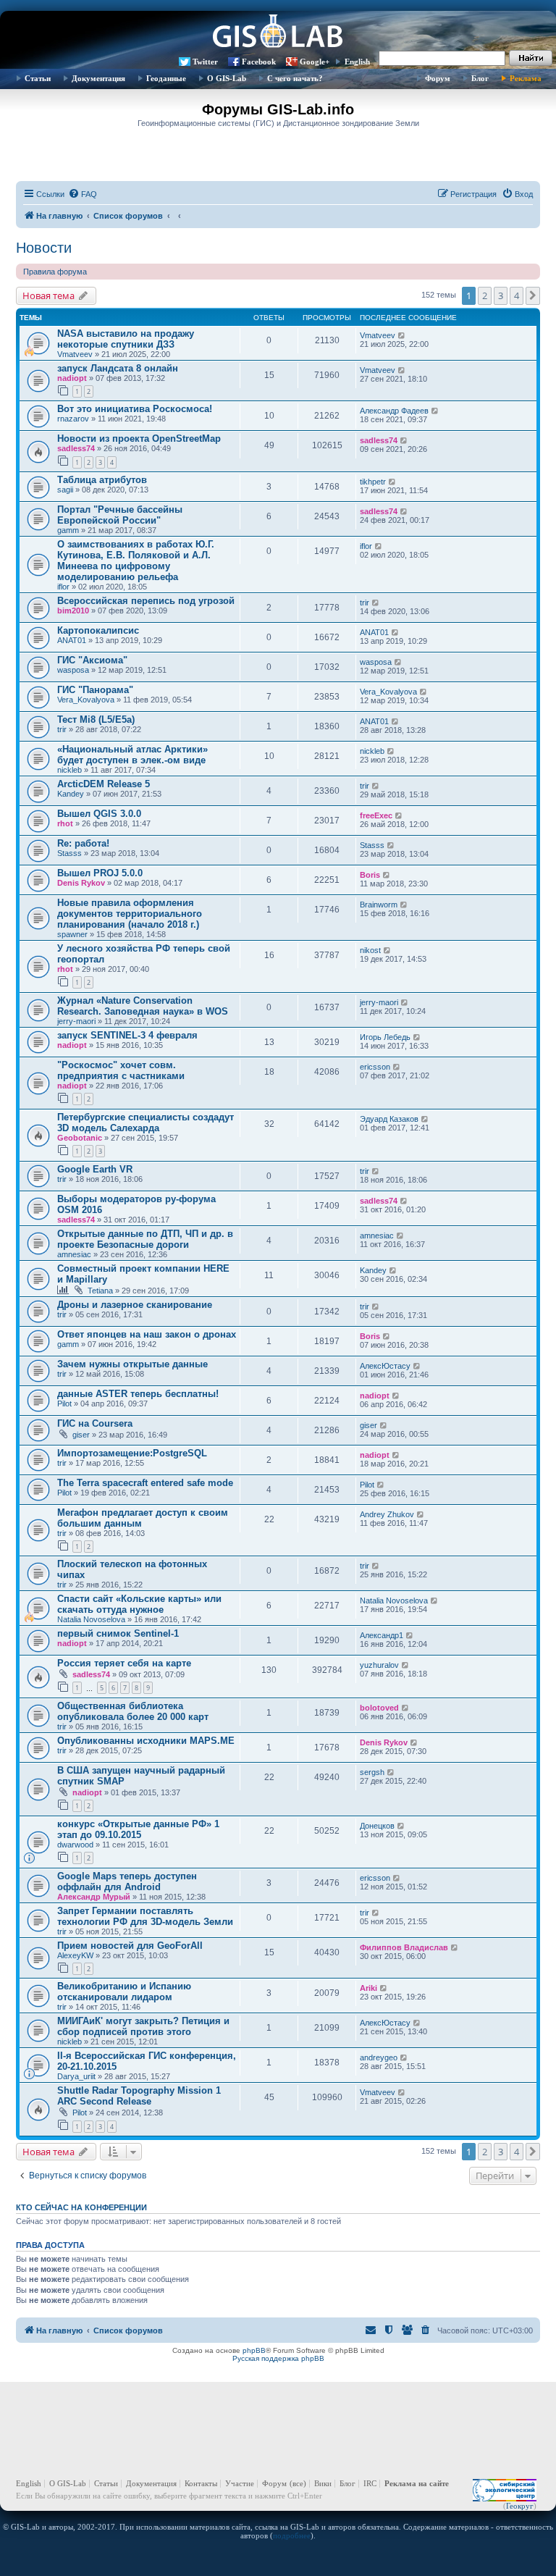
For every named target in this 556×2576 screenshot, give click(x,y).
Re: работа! (83, 843)
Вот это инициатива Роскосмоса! (135, 409)
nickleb (69, 770)
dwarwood (75, 1845)
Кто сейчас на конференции (81, 2207)
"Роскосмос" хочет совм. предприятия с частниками (121, 1070)
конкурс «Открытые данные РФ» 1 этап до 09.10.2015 (138, 1829)
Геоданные (166, 78)
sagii (65, 490)
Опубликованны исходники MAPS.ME (146, 1741)
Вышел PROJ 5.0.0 (100, 873)
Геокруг (520, 2506)
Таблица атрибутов (102, 480)
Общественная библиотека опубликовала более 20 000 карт (133, 1711)
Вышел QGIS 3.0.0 (99, 814)
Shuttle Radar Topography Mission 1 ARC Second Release (139, 2096)
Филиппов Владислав (404, 1947)
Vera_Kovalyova (86, 700)
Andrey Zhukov (387, 1514)
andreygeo (379, 2057)
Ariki (368, 1988)
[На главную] (278, 33)
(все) (298, 2483)
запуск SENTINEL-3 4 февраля (127, 1035)
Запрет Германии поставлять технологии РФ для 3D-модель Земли (145, 1916)
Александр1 (382, 1635)
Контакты (201, 2483)
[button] (533, 295)
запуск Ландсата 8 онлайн (118, 368)
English (357, 62)
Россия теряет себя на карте (124, 1663)
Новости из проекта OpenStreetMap (139, 439)
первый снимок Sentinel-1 (118, 1633)
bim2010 (73, 611)
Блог (480, 78)
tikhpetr (373, 482)
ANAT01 (72, 640)
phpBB (254, 2350)
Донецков (377, 1826)
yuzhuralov (379, 1665)
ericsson (375, 1067)
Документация (98, 78)
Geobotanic (80, 1138)
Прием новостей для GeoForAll (130, 1946)
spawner (72, 934)
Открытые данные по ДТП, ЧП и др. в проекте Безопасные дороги (145, 1239)
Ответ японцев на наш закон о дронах (147, 1334)
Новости (44, 248)
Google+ (315, 62)
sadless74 (76, 448)
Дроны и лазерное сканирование (135, 1305)
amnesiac (74, 1254)
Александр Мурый (94, 1897)
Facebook (259, 62)
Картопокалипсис (98, 630)
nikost (370, 950)
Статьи (38, 78)
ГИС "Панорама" (95, 690)
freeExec (376, 815)
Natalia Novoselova (91, 1619)
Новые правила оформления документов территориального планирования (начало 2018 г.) (130, 914)
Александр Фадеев (394, 411)
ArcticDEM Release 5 (104, 784)
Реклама (526, 78)
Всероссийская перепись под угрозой (146, 601)
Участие (240, 2483)
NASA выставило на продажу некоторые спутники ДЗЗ (126, 339)
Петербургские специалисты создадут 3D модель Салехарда (146, 1123)
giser (81, 1435)
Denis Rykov (81, 883)
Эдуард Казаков (389, 1119)
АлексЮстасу (385, 1366)
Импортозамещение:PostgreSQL (132, 1453)
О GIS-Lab (227, 78)
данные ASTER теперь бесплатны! (138, 1394)
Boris (370, 875)
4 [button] (517, 295)
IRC (370, 2483)
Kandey (71, 794)
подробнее (292, 2535)
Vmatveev (75, 354)
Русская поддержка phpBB (278, 2358)
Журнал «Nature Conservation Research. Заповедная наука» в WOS (143, 1006)
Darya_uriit (76, 2076)
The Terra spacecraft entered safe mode (145, 1483)
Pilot (64, 1404)
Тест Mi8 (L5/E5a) (96, 719)
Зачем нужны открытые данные (132, 1364)
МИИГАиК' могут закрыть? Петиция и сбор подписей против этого (143, 2026)
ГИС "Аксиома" (92, 660)
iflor (63, 587)
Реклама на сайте (417, 2483)
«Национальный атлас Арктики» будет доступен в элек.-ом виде (132, 755)
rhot (65, 823)
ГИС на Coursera (95, 1423)
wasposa (73, 670)
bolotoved (379, 1708)
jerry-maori (76, 1021)
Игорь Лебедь (385, 1037)
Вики (323, 2483)
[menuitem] (83, 194)
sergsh (372, 1772)
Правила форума (55, 272)
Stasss (69, 853)
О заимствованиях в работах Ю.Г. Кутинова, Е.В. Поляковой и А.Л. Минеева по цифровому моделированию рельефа (136, 561)
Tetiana (100, 1291)
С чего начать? (295, 78)
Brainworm (379, 905)
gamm (68, 530)
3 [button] (501, 295)
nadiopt (72, 378)
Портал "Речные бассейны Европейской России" (120, 515)
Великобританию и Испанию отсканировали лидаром (124, 1992)
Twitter (205, 62)
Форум (438, 78)
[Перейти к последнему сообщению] (402, 335)
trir (365, 603)
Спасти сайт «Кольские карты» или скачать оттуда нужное (139, 1604)
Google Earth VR (95, 1169)
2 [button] (485, 295)
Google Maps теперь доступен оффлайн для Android (127, 1881)
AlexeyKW (75, 1955)
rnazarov (73, 419)
